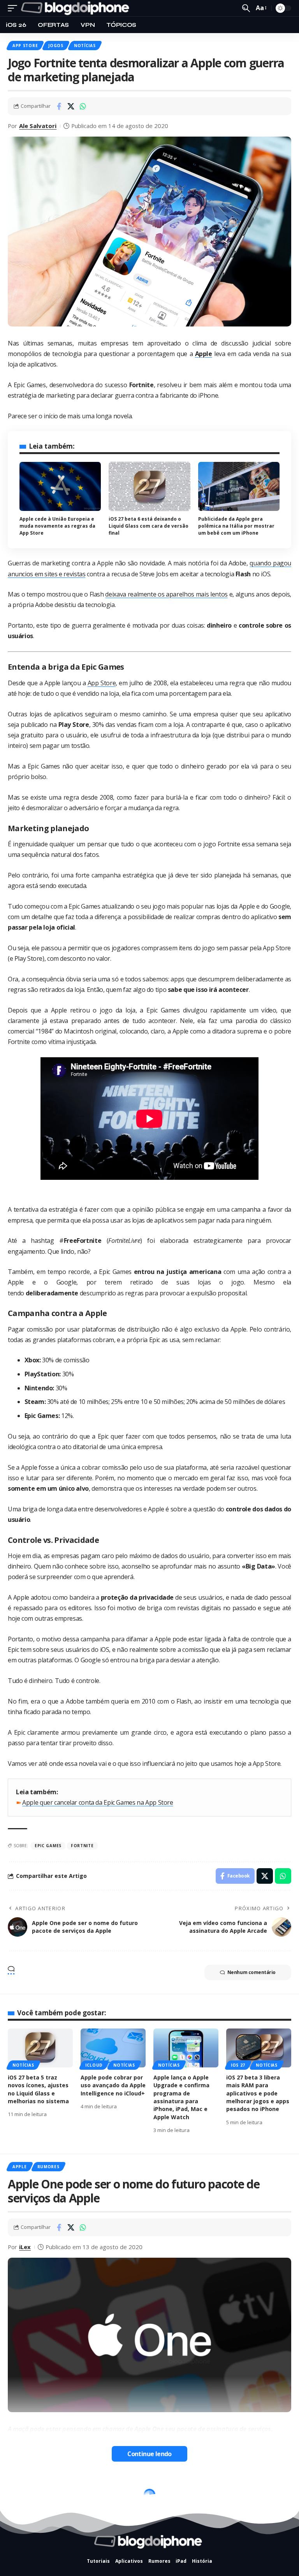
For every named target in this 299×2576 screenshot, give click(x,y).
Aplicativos (27, 2490)
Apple (20, 2167)
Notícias (85, 46)
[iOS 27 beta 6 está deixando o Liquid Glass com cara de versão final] (149, 486)
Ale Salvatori (38, 126)
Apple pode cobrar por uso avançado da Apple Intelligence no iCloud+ (113, 2085)
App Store (25, 46)
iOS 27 (238, 2065)
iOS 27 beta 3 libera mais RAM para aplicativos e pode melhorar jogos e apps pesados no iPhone (258, 2093)
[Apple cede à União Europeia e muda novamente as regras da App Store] (60, 486)
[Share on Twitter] (71, 106)
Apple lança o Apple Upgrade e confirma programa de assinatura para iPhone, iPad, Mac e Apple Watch (181, 2097)
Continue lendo (149, 2454)
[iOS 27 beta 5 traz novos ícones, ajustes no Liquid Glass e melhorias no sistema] (40, 2048)
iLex (25, 2247)
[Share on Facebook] (59, 106)
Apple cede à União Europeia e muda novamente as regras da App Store (57, 526)
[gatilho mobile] (14, 8)
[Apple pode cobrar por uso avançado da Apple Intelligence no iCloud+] (113, 2048)
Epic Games (48, 1846)
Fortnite (82, 1846)
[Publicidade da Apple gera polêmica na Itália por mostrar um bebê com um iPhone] (239, 486)
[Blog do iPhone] (77, 8)
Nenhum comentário (252, 1972)
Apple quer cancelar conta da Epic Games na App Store (98, 1802)
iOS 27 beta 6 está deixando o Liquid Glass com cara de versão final (149, 526)
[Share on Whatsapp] (83, 106)
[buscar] (246, 8)
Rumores (48, 2167)
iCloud (94, 2065)
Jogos (56, 46)
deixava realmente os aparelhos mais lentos (166, 594)
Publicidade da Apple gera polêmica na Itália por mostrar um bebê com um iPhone (236, 526)
